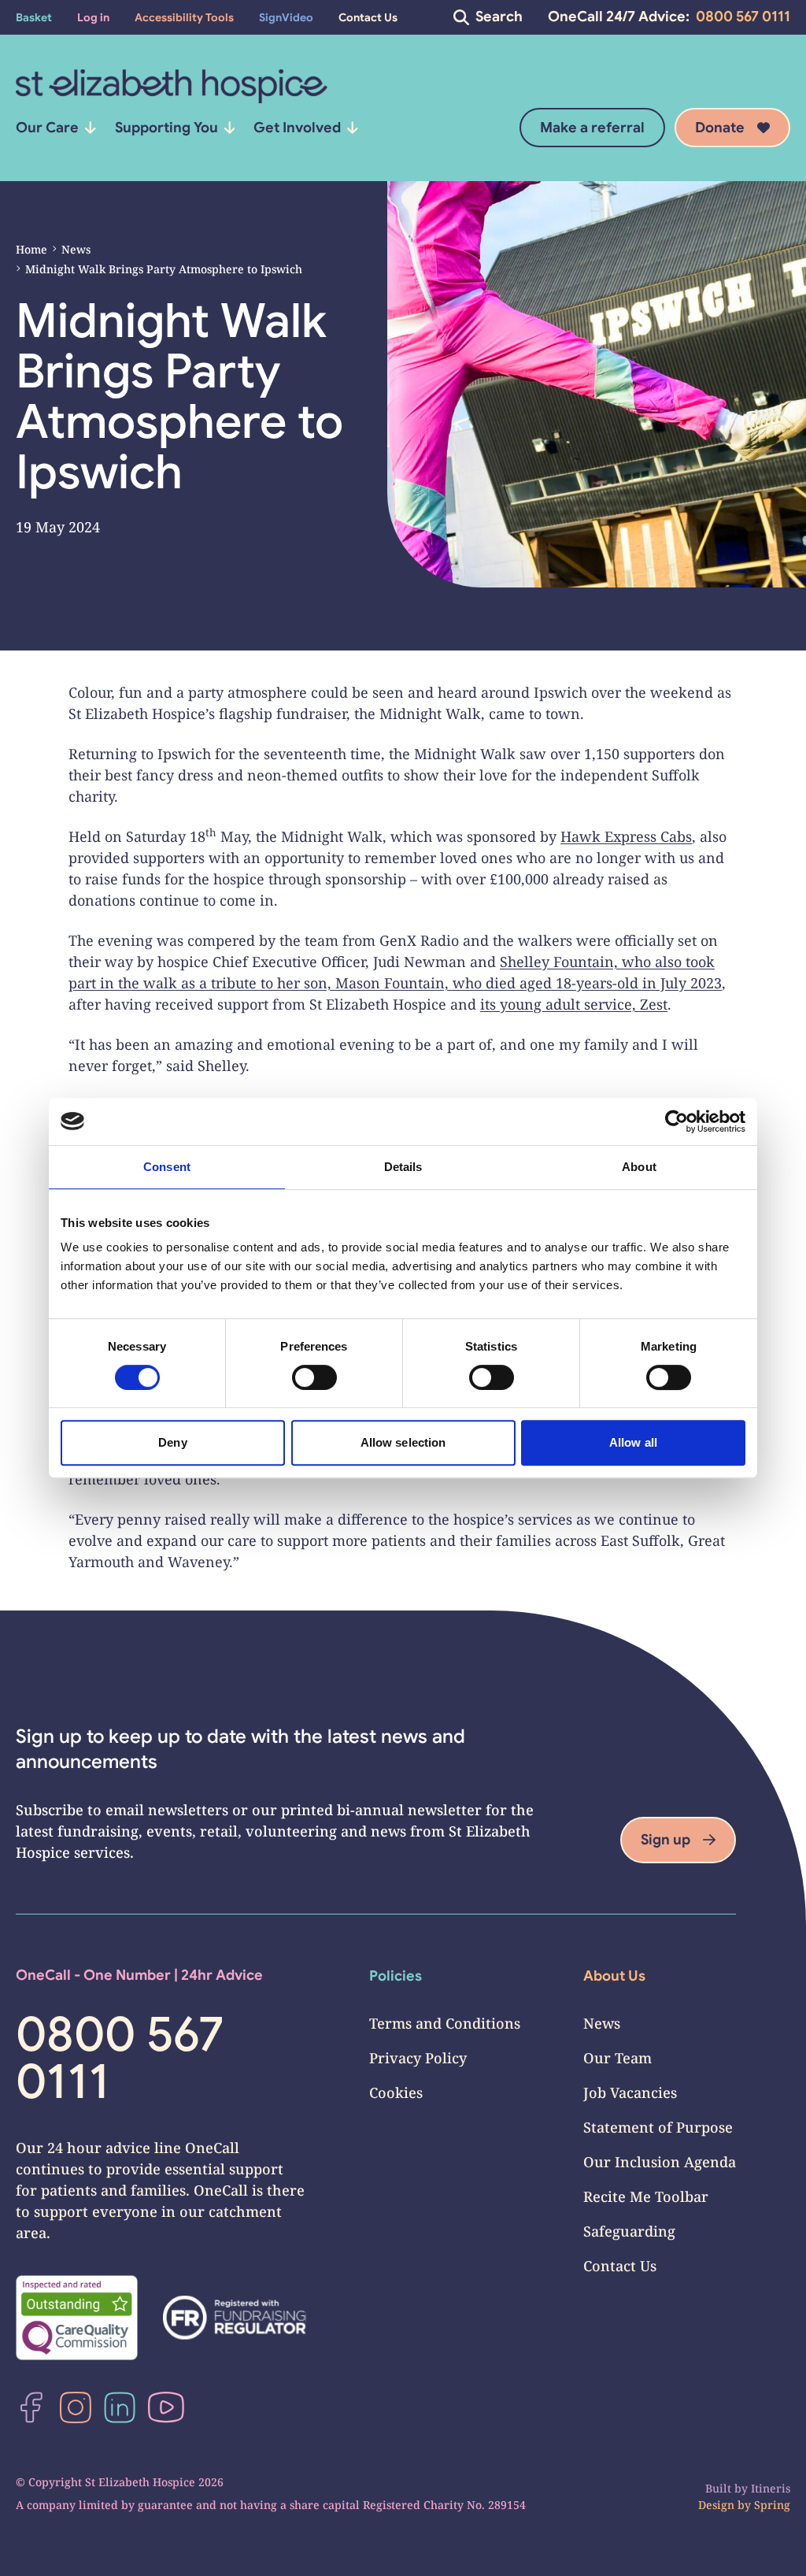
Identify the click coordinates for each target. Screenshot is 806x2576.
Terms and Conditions (445, 2023)
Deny (172, 1442)
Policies (396, 1976)
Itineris (771, 2488)
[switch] (314, 1377)
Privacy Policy (418, 2058)
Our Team (617, 2058)
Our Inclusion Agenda (660, 2162)
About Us (614, 1976)
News (76, 249)
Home (31, 249)
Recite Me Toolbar (646, 2196)
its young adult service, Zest (574, 1004)
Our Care (47, 128)
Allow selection (403, 1442)
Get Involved (297, 128)
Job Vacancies (630, 2092)
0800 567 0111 (743, 17)
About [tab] (639, 1167)
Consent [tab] (167, 1167)
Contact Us (620, 2266)
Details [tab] (403, 1167)
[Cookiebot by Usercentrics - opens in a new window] (677, 1121)
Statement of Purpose (658, 2127)
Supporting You (166, 128)
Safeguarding (629, 2231)
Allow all (633, 1442)
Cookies (396, 2092)
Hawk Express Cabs (626, 836)
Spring (772, 2505)
